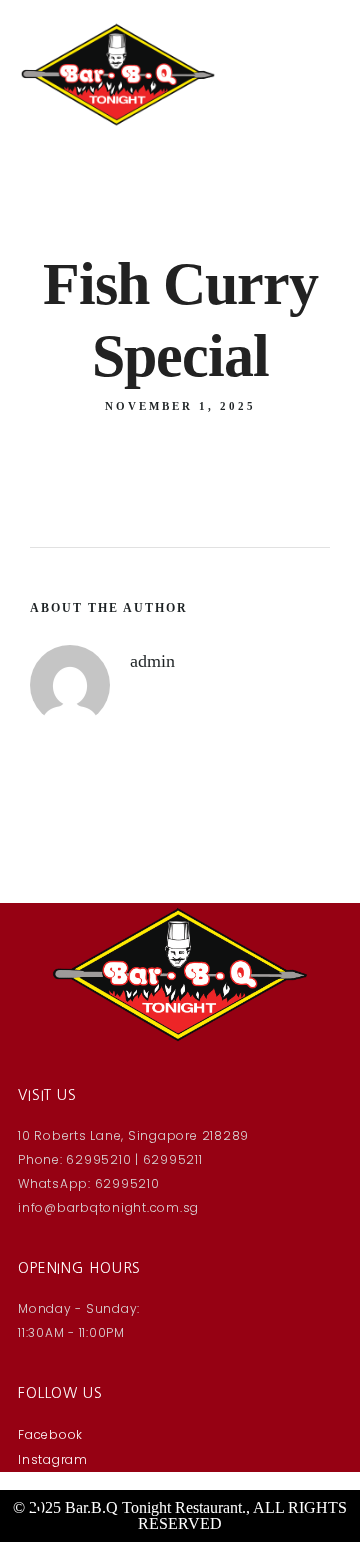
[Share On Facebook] (58, 1462)
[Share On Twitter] (87, 1462)
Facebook (50, 1434)
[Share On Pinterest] (116, 1462)
